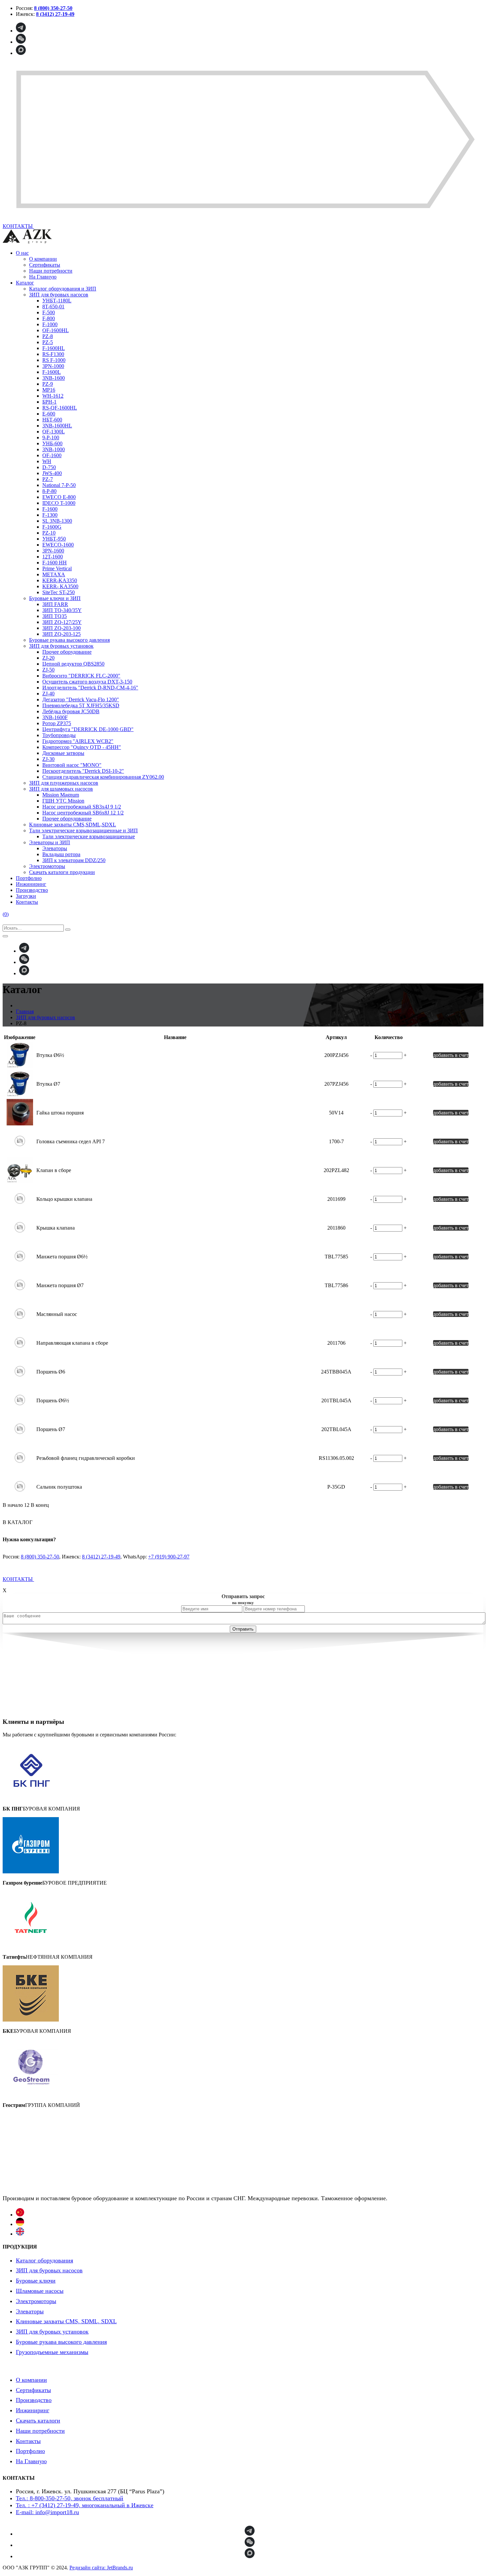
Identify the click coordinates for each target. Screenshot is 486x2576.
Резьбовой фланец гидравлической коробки (86, 1458)
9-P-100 (51, 437)
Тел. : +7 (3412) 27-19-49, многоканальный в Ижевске (85, 2505)
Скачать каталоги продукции (62, 872)
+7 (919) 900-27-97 (169, 1557)
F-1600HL (54, 348)
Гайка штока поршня (60, 1113)
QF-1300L (54, 432)
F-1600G (52, 527)
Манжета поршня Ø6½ (62, 1257)
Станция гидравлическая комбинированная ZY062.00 (103, 777)
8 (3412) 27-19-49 (101, 1557)
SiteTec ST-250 (59, 592)
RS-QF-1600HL (60, 408)
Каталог (25, 283)
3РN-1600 (53, 551)
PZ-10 (49, 533)
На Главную (43, 277)
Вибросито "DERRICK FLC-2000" (81, 676)
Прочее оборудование (67, 652)
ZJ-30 (48, 759)
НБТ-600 (52, 420)
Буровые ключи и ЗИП (55, 598)
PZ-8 (48, 336)
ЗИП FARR (55, 604)
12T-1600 (53, 557)
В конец (40, 1505)
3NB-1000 (54, 449)
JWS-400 (52, 473)
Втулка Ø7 (48, 1084)
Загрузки (26, 896)
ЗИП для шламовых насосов (61, 789)
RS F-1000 (54, 360)
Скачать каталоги (38, 2421)
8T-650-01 (53, 306)
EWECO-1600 (58, 545)
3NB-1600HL (57, 426)
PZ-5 (48, 342)
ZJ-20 (48, 658)
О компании (43, 259)
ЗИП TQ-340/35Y (62, 610)
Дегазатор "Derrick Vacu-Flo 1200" (81, 699)
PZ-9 (48, 384)
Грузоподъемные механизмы (52, 2352)
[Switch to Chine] (20, 2215)
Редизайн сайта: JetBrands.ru (101, 2568)
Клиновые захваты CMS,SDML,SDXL (73, 825)
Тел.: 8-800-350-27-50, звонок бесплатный (70, 2498)
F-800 (49, 318)
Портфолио (29, 878)
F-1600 (50, 509)
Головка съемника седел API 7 (71, 1141)
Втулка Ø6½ (50, 1055)
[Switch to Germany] (20, 2224)
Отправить (243, 1629)
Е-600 (49, 414)
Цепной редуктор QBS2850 (73, 664)
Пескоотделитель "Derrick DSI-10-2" (83, 771)
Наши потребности (51, 271)
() (6, 914)
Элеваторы (55, 848)
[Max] (21, 53)
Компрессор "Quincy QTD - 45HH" (82, 747)
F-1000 (50, 324)
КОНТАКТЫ (18, 1579)
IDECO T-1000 (59, 503)
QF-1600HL (56, 330)
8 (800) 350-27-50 (40, 1557)
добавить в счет (451, 1055)
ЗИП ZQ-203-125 (61, 634)
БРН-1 (49, 402)
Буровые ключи (36, 2281)
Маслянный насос (57, 1314)
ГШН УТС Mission (63, 801)
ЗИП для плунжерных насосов (64, 783)
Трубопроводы (59, 735)
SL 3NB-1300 (57, 521)
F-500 (49, 312)
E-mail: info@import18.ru (47, 2512)
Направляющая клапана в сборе (72, 1343)
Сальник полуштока (59, 1487)
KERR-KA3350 (60, 580)
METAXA (54, 574)
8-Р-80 (49, 491)
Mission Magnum (61, 795)
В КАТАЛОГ (18, 1522)
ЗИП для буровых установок (61, 646)
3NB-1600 (54, 378)
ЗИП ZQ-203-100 (61, 628)
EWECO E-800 (59, 497)
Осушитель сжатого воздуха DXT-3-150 (87, 682)
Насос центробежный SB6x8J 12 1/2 (83, 813)
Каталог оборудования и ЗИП (63, 289)
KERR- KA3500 (60, 586)
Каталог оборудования (44, 2260)
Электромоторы (47, 866)
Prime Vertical (57, 568)
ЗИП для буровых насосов (59, 295)
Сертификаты (45, 265)
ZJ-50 (48, 670)
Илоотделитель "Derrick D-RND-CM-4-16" (90, 688)
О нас (22, 253)
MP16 (49, 390)
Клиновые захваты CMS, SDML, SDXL (66, 2321)
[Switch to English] (20, 2234)
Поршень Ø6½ (53, 1400)
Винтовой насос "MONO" (72, 765)
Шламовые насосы (40, 2291)
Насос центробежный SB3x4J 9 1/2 (82, 807)
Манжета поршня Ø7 (60, 1285)
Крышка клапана (56, 1228)
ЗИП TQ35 (55, 616)
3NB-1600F (55, 717)
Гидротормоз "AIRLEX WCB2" (78, 741)
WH (47, 461)
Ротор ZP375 (57, 723)
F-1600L (52, 372)
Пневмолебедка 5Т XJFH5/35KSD (81, 705)
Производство (32, 890)
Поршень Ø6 (51, 1372)
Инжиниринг (31, 884)
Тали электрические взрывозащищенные (89, 836)
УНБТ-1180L (57, 301)
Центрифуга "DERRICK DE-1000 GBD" (88, 729)
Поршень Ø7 (51, 1429)
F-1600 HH (55, 563)
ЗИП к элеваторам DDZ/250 (74, 860)
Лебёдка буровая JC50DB (71, 711)
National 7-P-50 (59, 485)
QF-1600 (52, 455)
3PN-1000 (53, 366)
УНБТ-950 (54, 539)
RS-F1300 (53, 354)
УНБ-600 (52, 443)
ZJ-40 (48, 694)
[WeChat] (21, 42)
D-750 (49, 467)
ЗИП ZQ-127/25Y (62, 622)
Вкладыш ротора (61, 854)
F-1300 (50, 515)
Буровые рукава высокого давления (69, 640)
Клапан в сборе (54, 1170)
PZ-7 (48, 479)
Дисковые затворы (63, 753)
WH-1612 (53, 396)
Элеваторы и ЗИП (50, 842)
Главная (25, 1011)
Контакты (27, 902)
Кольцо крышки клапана (64, 1199)
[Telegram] (21, 31)
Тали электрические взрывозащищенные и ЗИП (83, 830)
